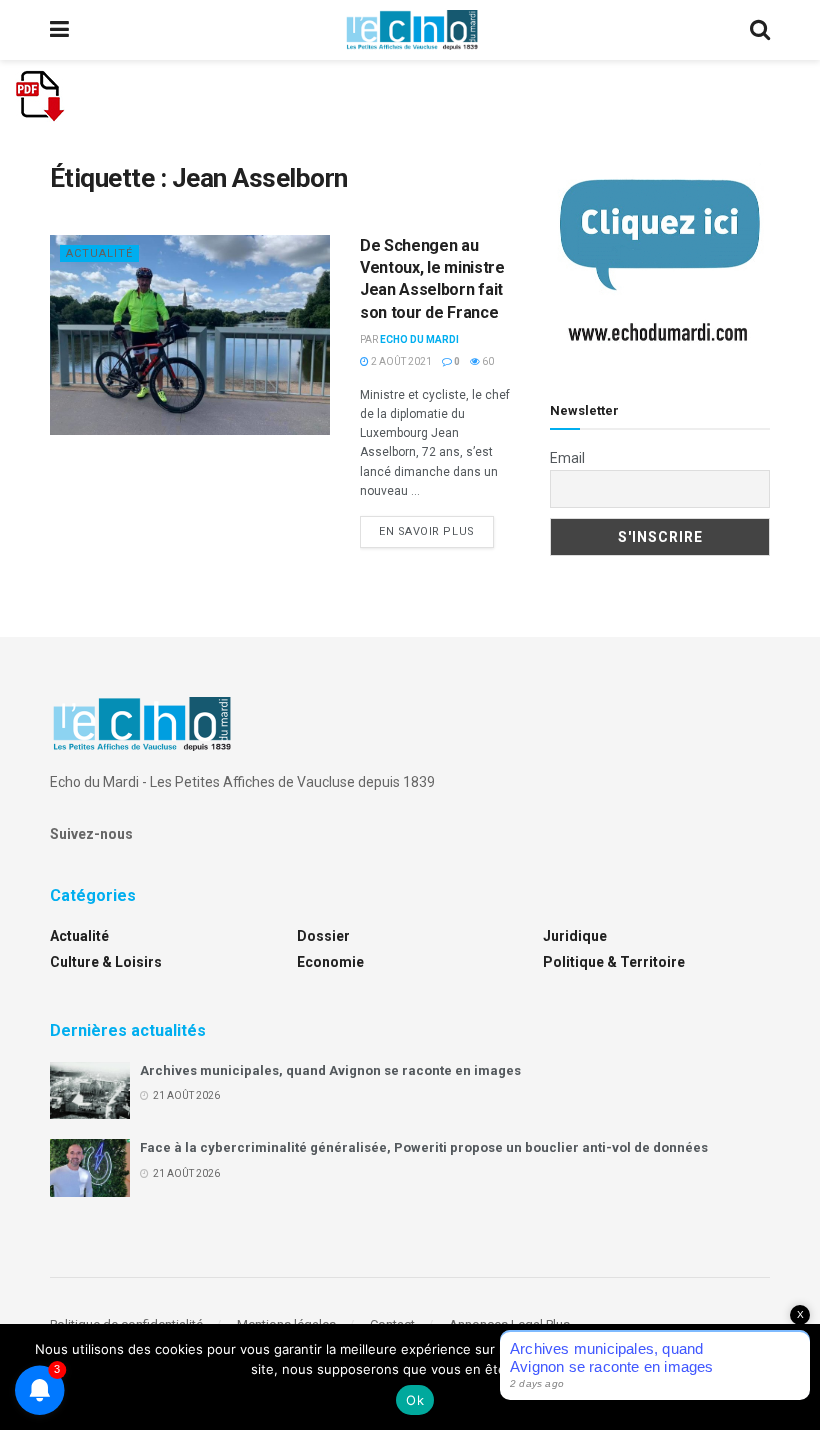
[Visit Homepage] (412, 30)
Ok (415, 1400)
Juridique (575, 936)
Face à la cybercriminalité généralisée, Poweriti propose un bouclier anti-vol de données (424, 1147)
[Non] (795, 1377)
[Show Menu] (59, 30)
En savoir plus (436, 531)
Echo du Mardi (419, 339)
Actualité (99, 253)
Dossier (323, 936)
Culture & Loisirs (106, 962)
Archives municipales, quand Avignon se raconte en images (330, 1070)
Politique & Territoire (614, 962)
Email (567, 458)
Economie (330, 962)
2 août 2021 (400, 361)
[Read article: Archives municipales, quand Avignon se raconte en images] (90, 1090)
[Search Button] (760, 30)
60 (487, 361)
